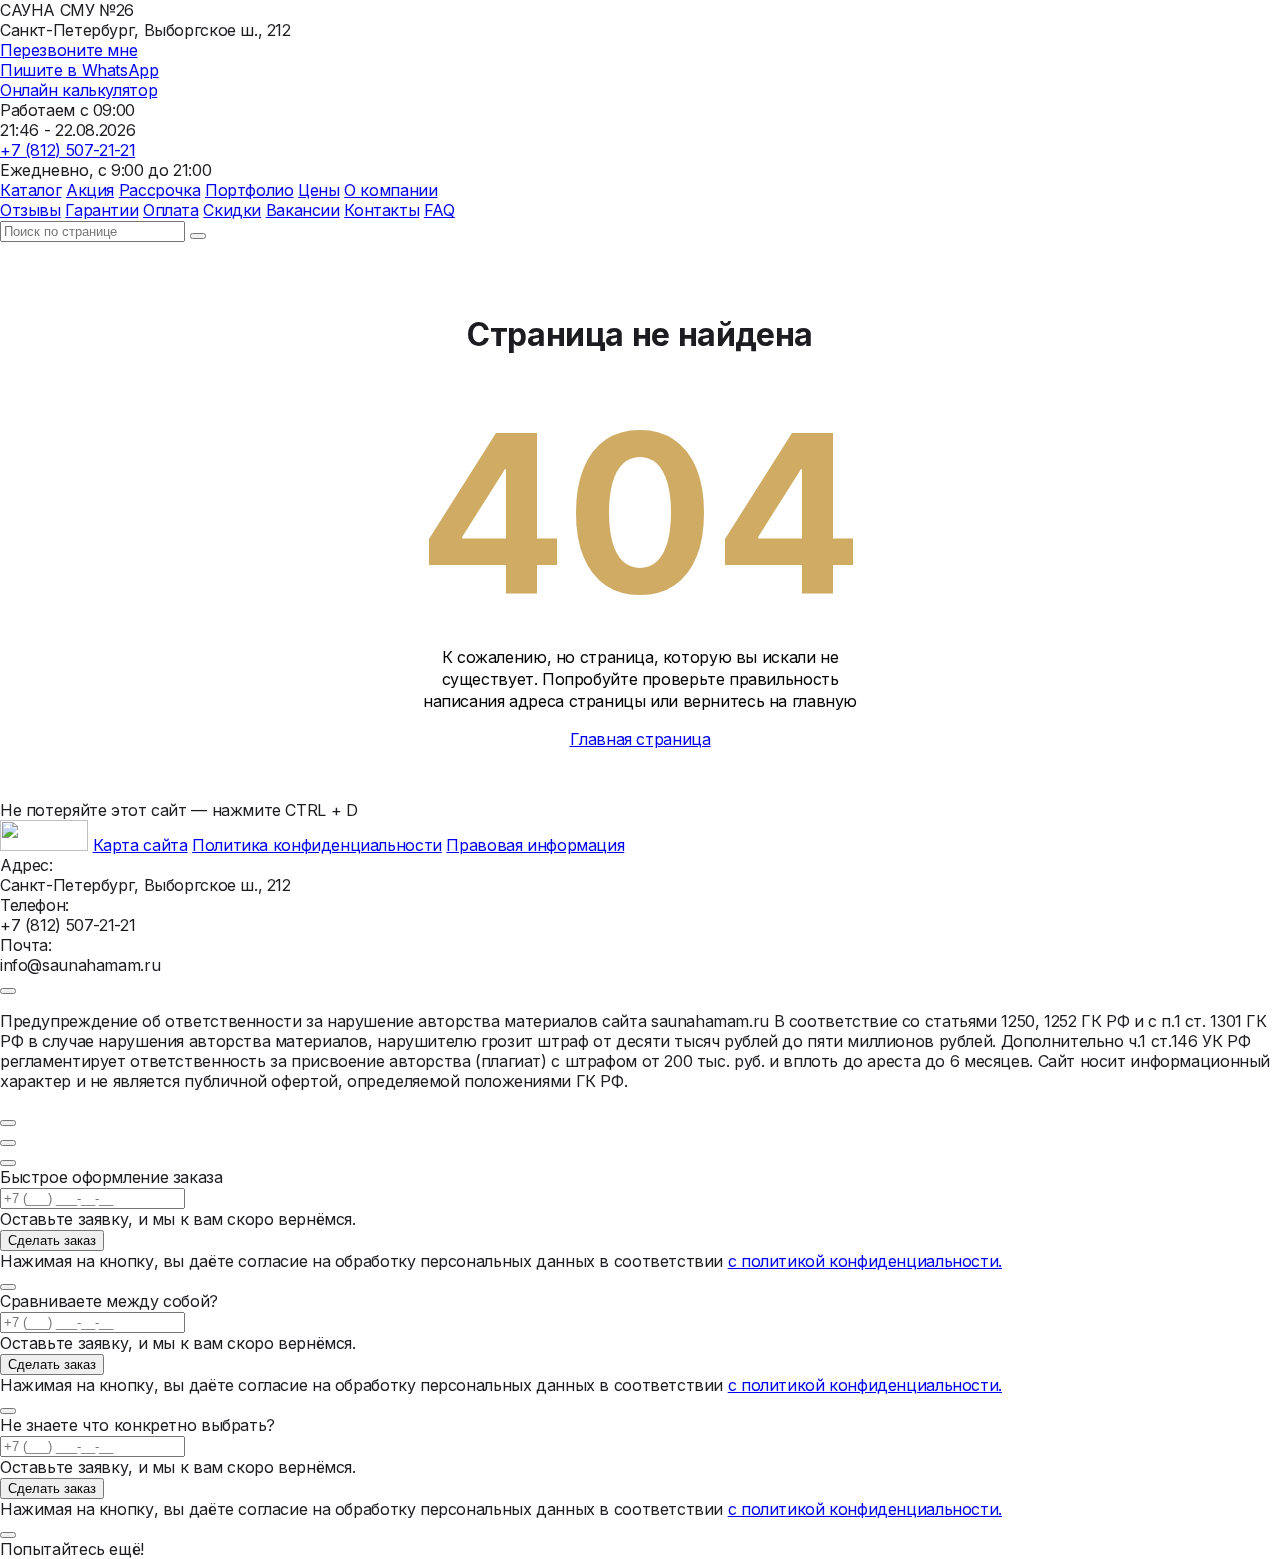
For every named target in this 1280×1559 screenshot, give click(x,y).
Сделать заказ (52, 1240)
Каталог (30, 190)
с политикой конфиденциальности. (865, 1261)
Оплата (171, 210)
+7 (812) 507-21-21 (67, 150)
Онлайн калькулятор (78, 90)
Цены (318, 190)
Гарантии (101, 210)
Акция (90, 190)
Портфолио (249, 190)
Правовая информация (535, 845)
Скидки (232, 210)
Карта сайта (140, 845)
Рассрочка (160, 190)
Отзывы (30, 210)
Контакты (381, 210)
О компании (390, 190)
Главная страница (640, 739)
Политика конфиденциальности (317, 845)
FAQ (439, 210)
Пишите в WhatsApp (79, 70)
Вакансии (303, 210)
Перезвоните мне (68, 50)
